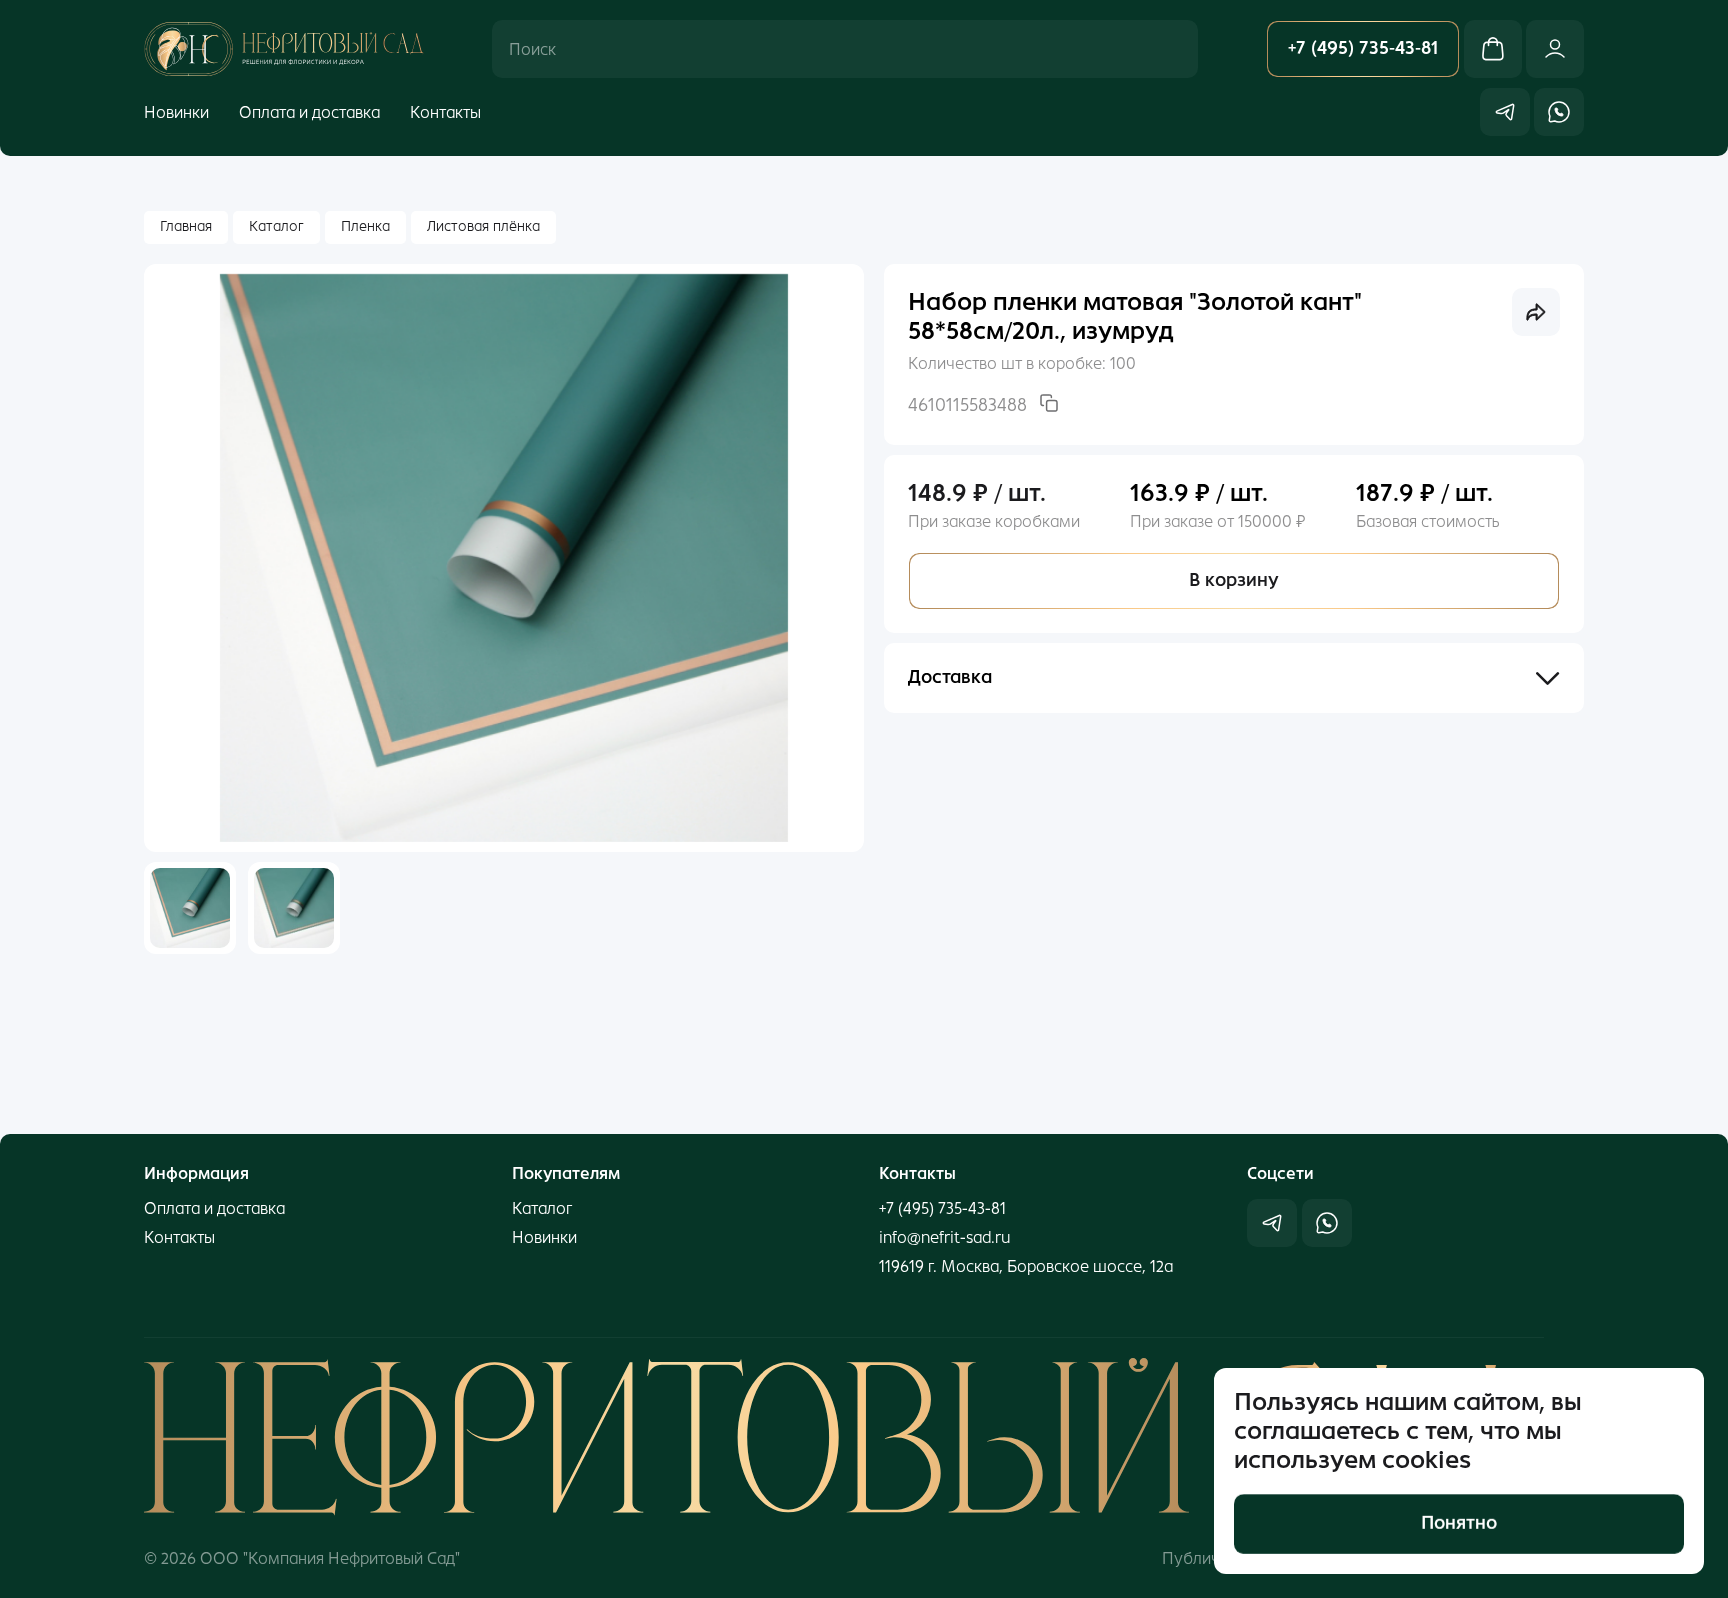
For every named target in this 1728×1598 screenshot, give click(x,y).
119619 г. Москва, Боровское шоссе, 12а (1026, 1266)
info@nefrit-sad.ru (944, 1237)
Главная (186, 226)
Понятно (1459, 1523)
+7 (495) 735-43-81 (942, 1208)
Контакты (445, 111)
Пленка (365, 226)
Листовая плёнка (483, 226)
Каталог (276, 226)
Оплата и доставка (309, 111)
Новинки (176, 111)
